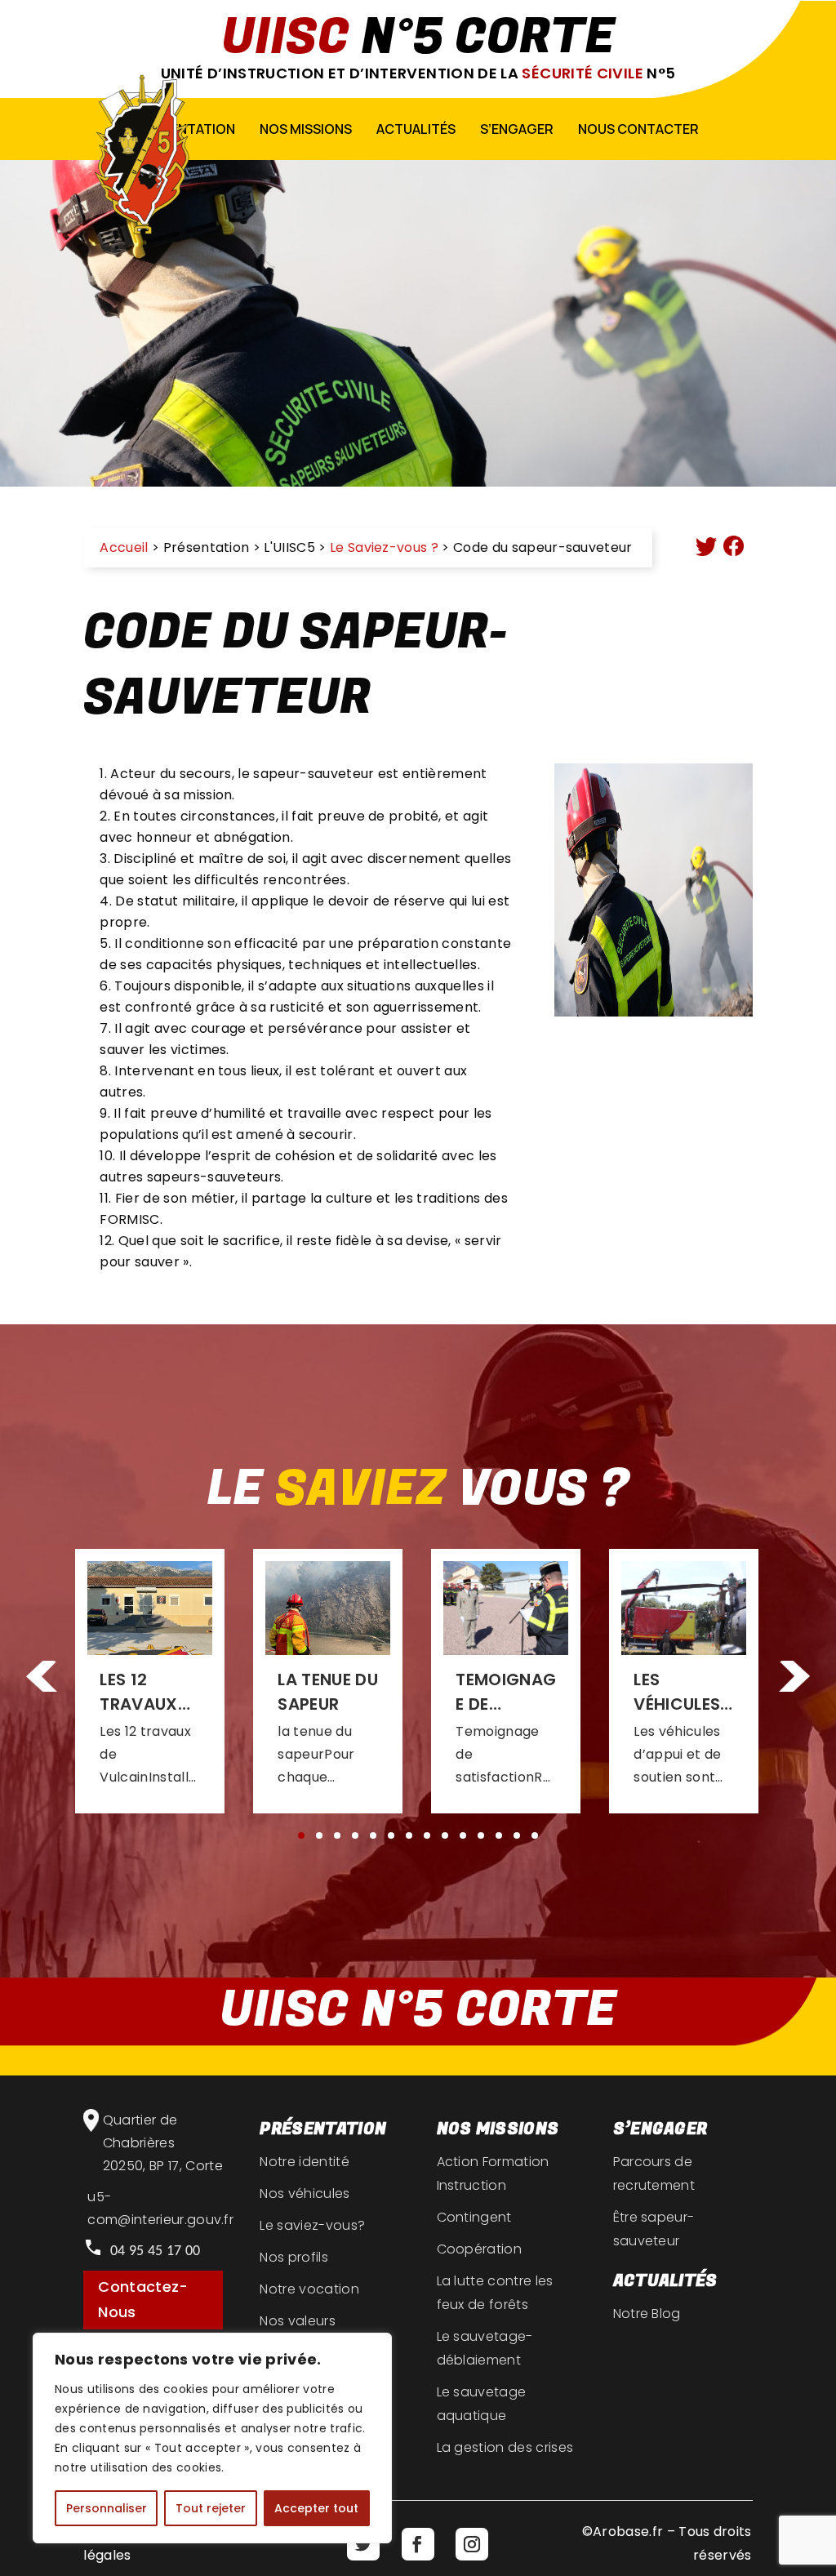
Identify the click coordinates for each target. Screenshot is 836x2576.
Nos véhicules (305, 2193)
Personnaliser (107, 2508)
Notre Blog (647, 2314)
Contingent (474, 2217)
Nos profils (294, 2257)
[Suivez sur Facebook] (418, 2544)
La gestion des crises (505, 2447)
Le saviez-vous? (312, 2225)
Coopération (480, 2249)
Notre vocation (309, 2289)
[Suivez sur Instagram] (472, 2544)
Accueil (124, 547)
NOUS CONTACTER (638, 129)
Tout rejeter (211, 2508)
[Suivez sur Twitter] (363, 2544)
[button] (794, 1679)
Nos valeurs (298, 2321)
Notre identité (304, 2162)
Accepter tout (316, 2508)
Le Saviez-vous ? (384, 547)
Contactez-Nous (143, 2299)
